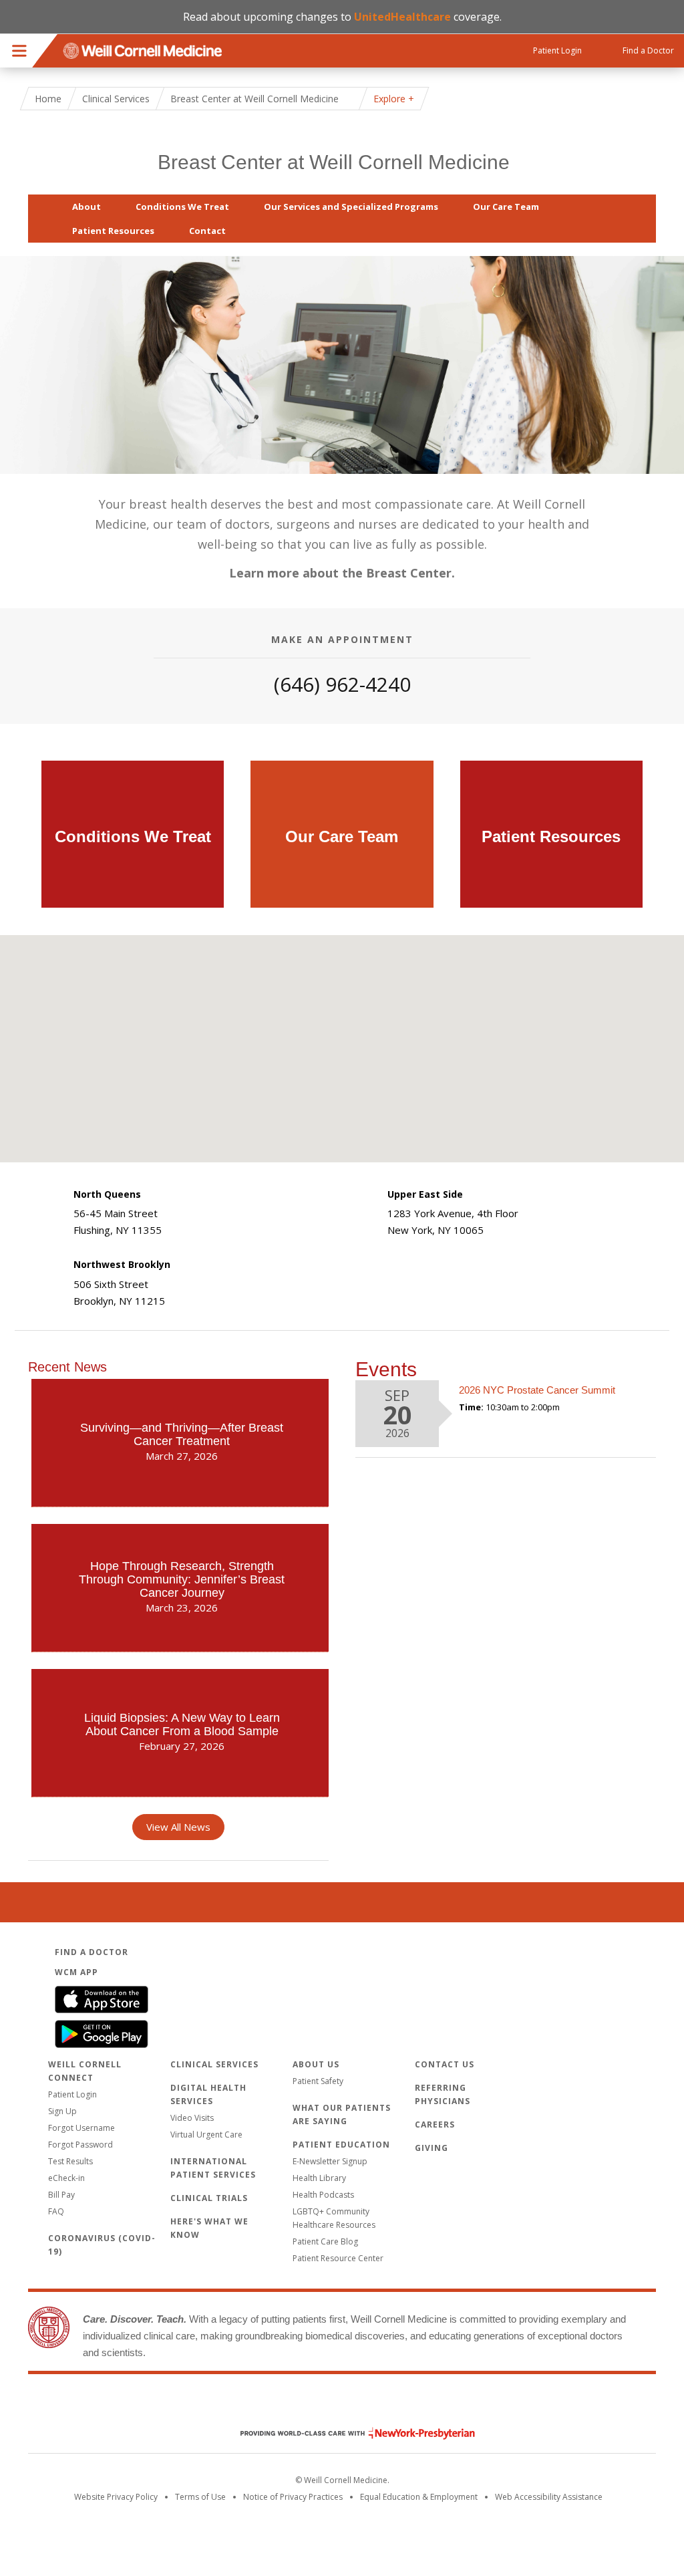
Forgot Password (80, 2145)
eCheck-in (66, 2178)
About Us (316, 2064)
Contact (207, 231)
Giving (432, 2148)
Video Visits (192, 2118)
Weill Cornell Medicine (342, 2405)
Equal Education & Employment (419, 2497)
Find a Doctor (92, 1952)
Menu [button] (19, 51)
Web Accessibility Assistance (549, 2497)
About (87, 207)
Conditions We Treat (182, 207)
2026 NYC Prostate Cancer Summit (537, 1390)
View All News (178, 1827)
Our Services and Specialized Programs (351, 207)
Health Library (319, 2178)
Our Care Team (506, 207)
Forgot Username (81, 2128)
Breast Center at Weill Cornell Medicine (334, 162)
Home (48, 99)
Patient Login (72, 2094)
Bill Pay (61, 2195)
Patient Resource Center (338, 2258)
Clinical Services (116, 99)
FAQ (56, 2211)
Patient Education (341, 2145)
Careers (435, 2124)
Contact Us (445, 2064)
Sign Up (62, 2111)
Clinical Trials (209, 2198)
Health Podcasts (323, 2195)
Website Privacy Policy (116, 2497)
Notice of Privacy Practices (293, 2497)
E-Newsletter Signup (330, 2161)
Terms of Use (200, 2497)
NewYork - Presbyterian (348, 2433)
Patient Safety (318, 2081)
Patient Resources (113, 231)
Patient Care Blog (325, 2241)
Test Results (70, 2161)
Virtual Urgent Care (206, 2135)
